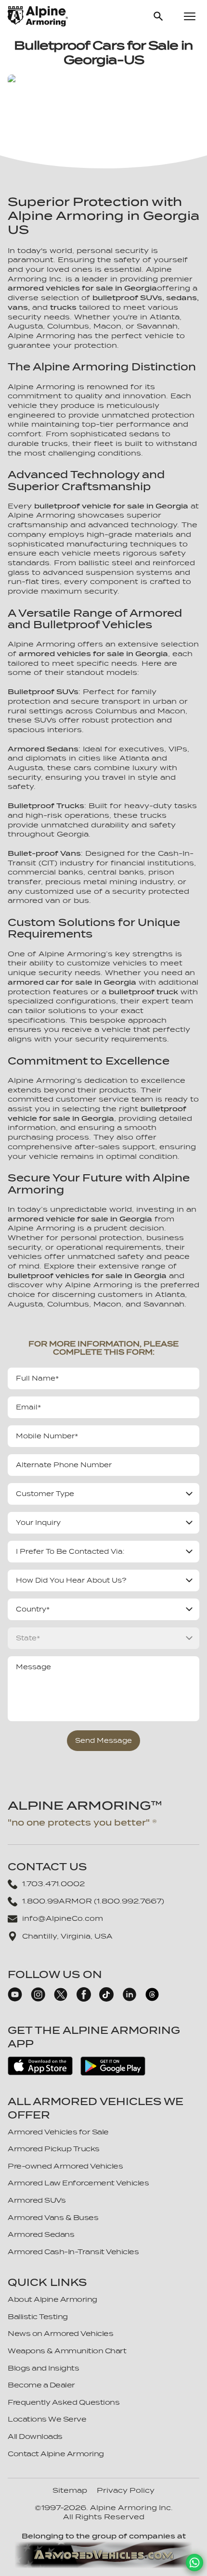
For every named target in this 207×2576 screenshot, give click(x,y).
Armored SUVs (37, 2200)
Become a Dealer (41, 2385)
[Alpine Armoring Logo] (38, 16)
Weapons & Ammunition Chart (67, 2351)
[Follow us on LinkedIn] (129, 1999)
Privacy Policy (126, 2490)
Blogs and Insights (43, 2368)
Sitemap (70, 2490)
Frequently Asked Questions (64, 2402)
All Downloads (35, 2436)
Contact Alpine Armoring (56, 2454)
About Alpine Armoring (52, 2299)
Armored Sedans (41, 2234)
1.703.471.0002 (53, 1884)
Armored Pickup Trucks (54, 2149)
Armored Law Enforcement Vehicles (78, 2183)
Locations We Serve (47, 2419)
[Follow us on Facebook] (84, 1999)
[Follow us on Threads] (152, 1999)
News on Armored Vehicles (60, 2334)
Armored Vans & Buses (53, 2218)
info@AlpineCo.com (63, 1918)
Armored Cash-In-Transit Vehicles (73, 2252)
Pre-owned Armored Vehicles (65, 2166)
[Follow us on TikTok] (106, 1999)
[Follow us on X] (61, 1999)
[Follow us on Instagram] (38, 1999)
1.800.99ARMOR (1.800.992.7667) (93, 1901)
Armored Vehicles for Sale (58, 2132)
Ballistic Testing (38, 2317)
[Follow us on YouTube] (15, 1999)
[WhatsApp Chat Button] (194, 2563)
